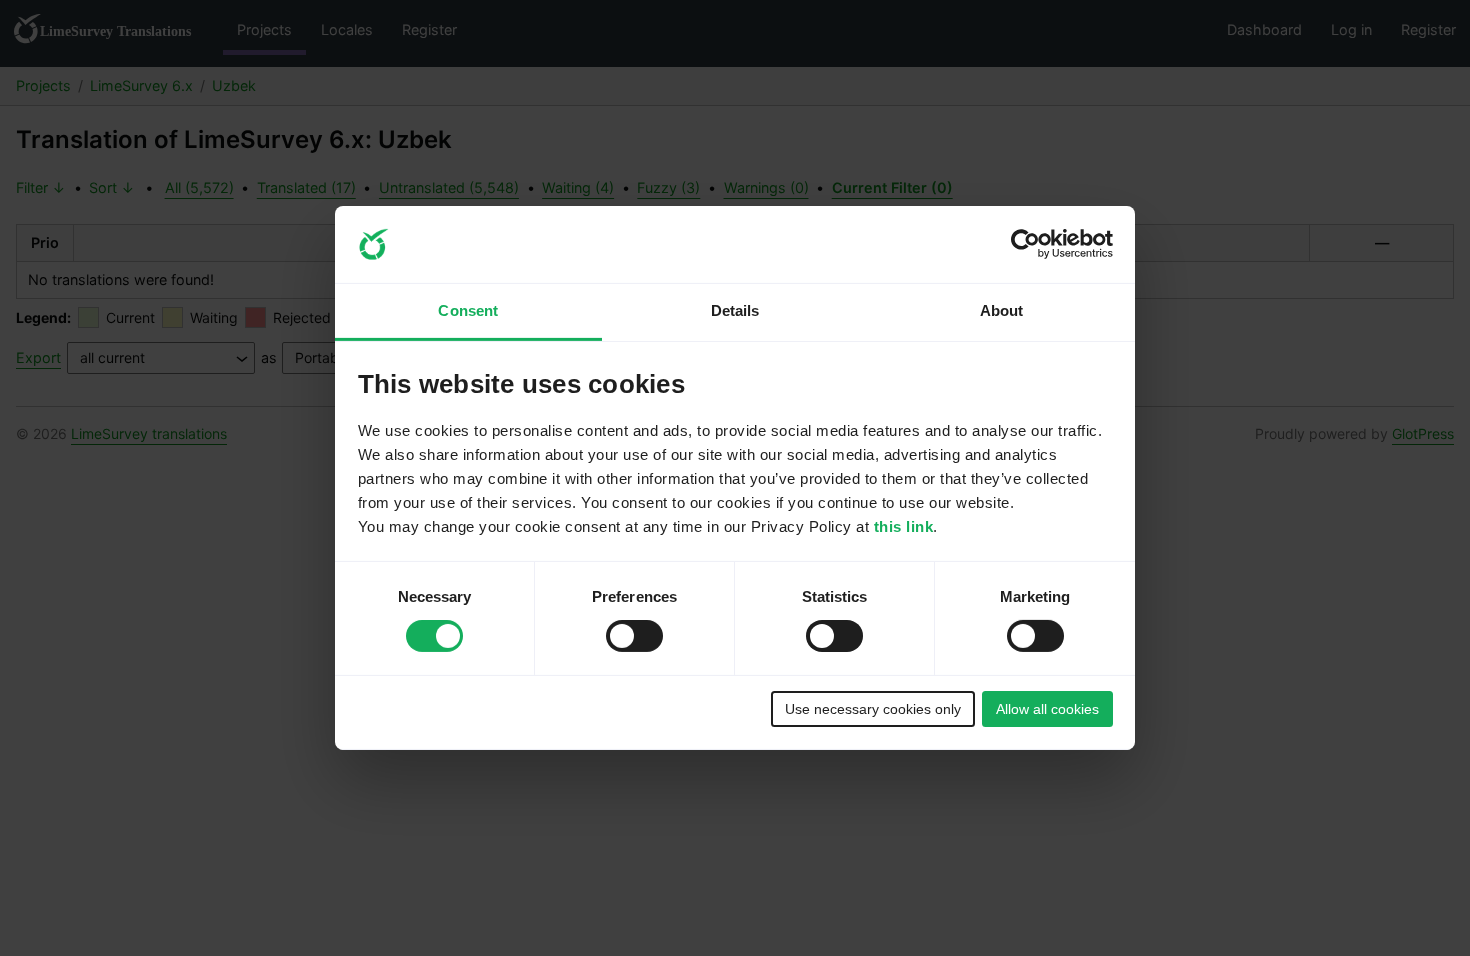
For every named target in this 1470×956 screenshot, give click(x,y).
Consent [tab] (468, 310)
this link (904, 526)
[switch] (634, 636)
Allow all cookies (1047, 709)
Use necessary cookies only (873, 709)
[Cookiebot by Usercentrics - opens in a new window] (1025, 244)
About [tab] (1002, 310)
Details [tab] (735, 310)
